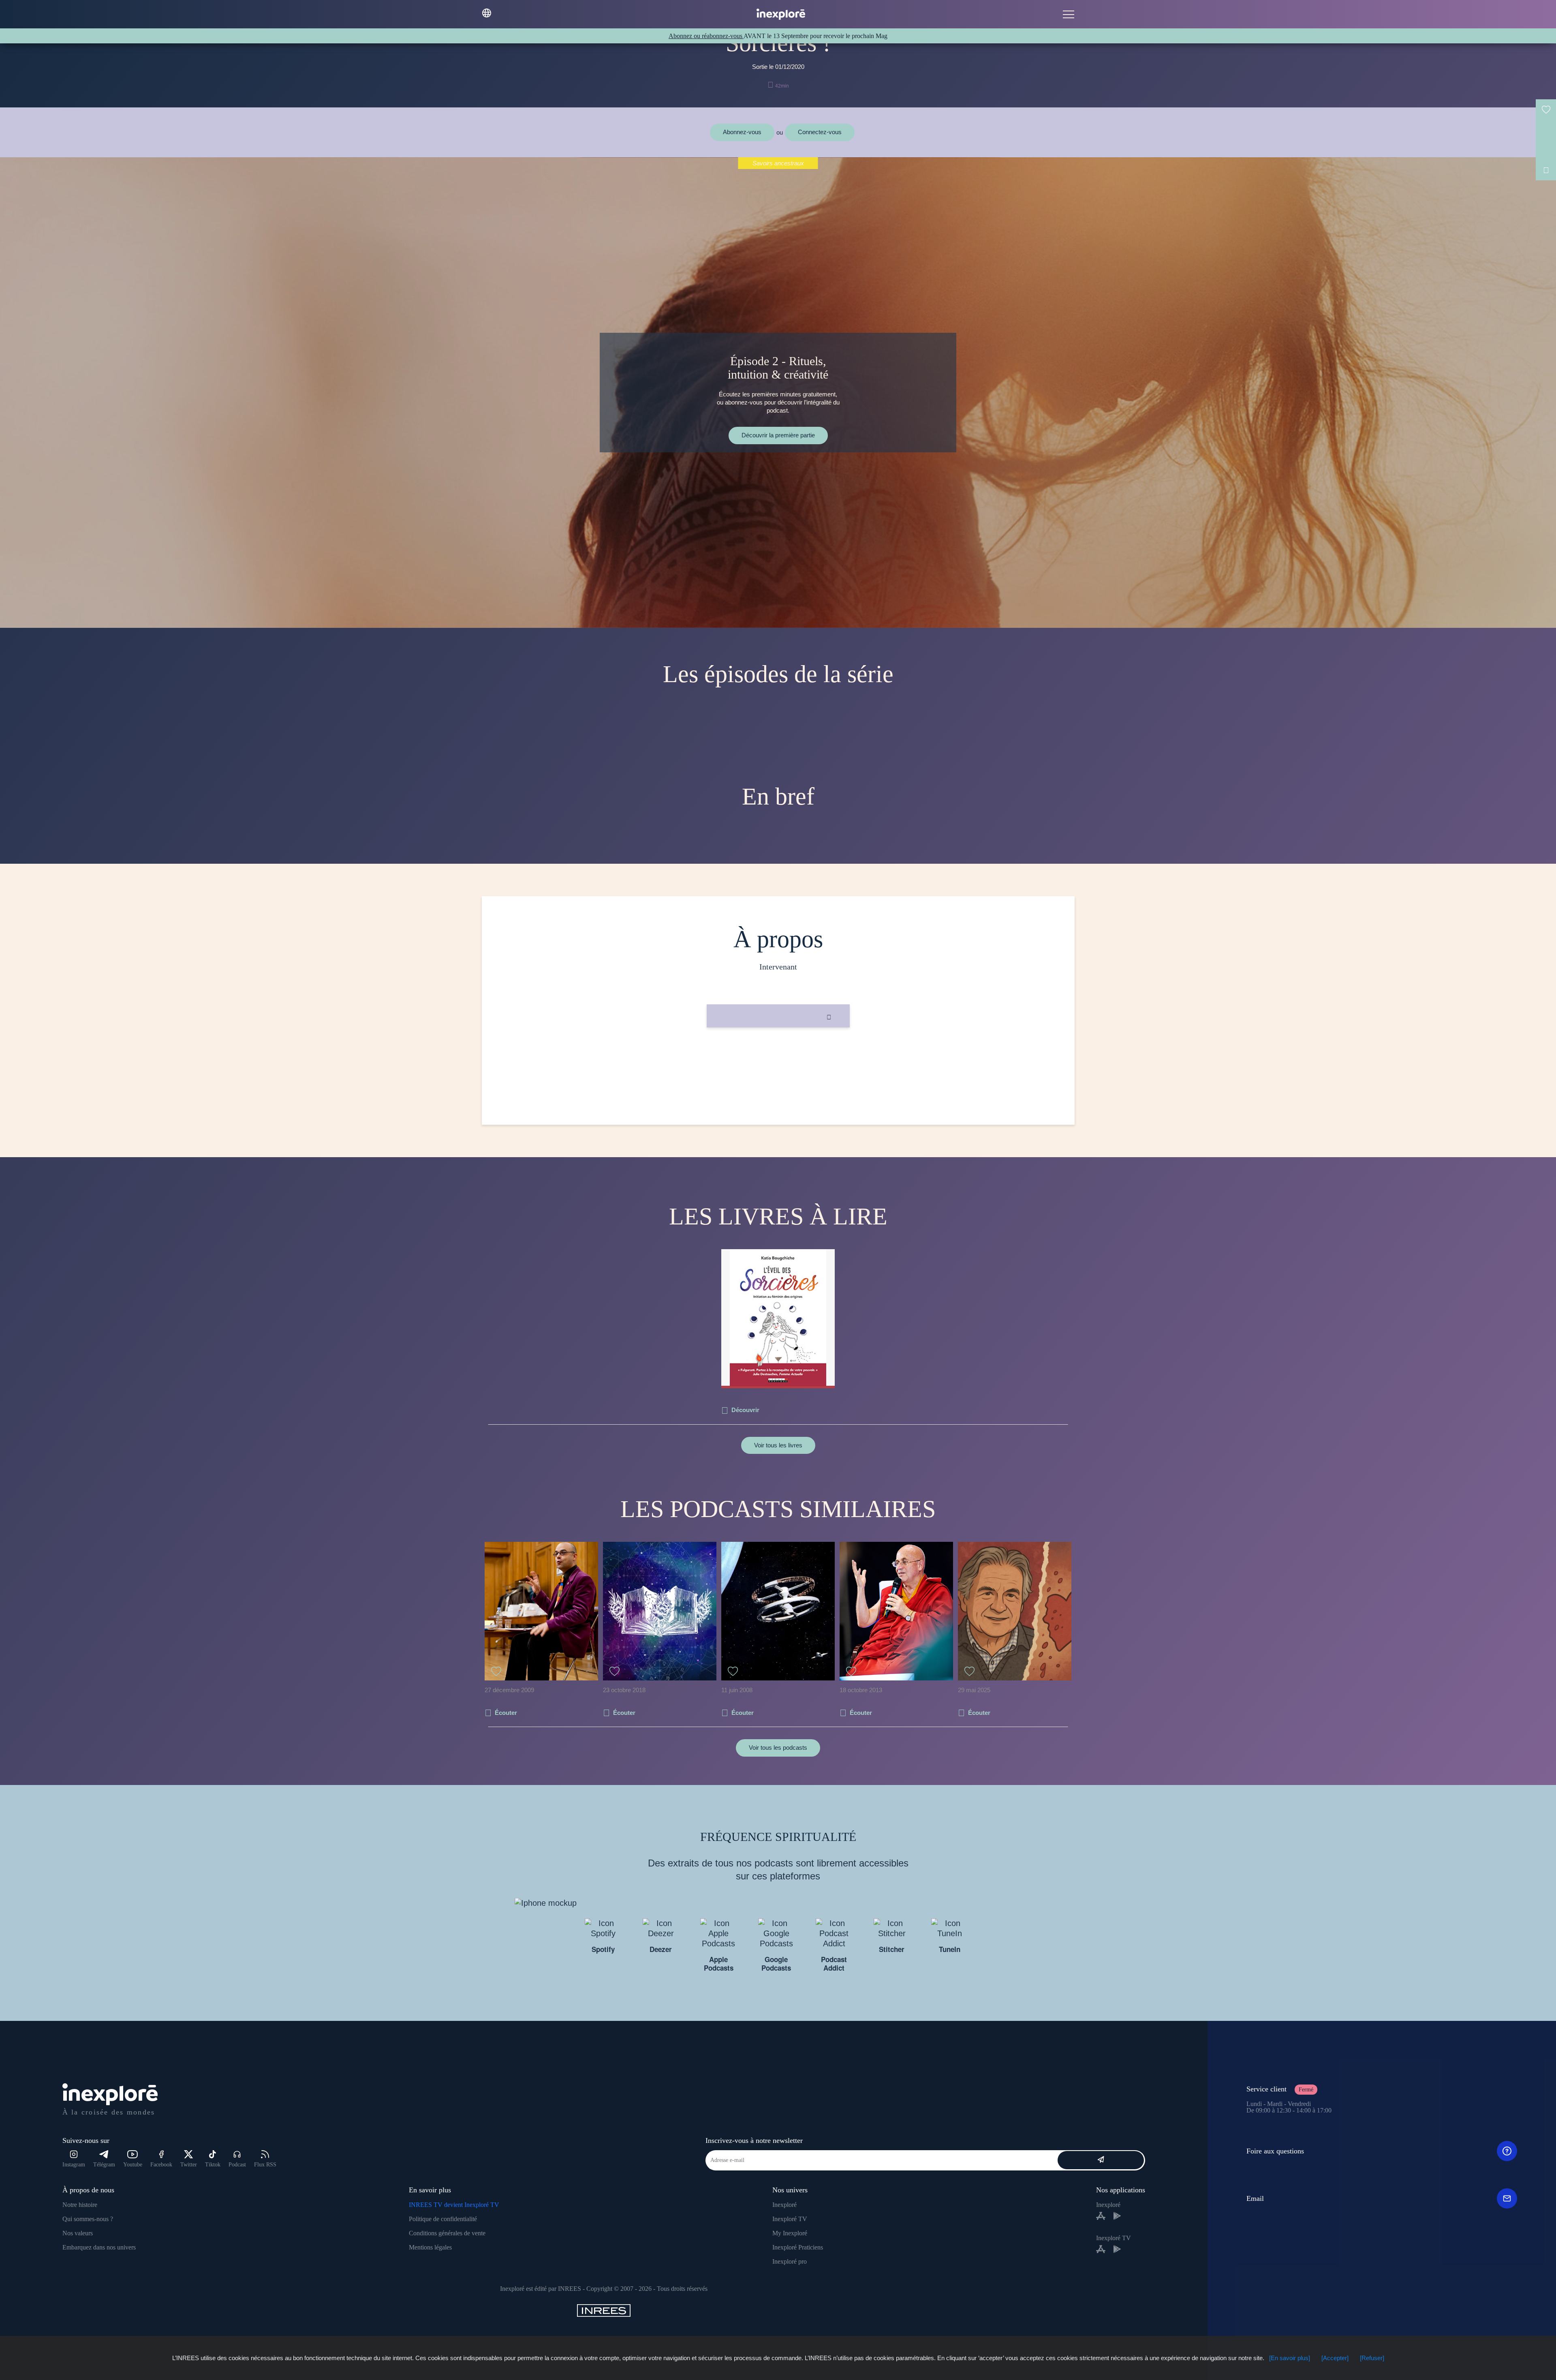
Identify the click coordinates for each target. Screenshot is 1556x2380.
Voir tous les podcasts (778, 1748)
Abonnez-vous (742, 132)
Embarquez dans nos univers (99, 2247)
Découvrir (745, 1410)
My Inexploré (790, 2233)
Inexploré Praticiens (798, 2247)
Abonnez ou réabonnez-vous (706, 36)
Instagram (74, 2165)
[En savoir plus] (1290, 2358)
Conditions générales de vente (447, 2233)
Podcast (237, 2165)
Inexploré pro (790, 2261)
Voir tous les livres (778, 1445)
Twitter (189, 2165)
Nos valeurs (78, 2233)
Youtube (133, 2165)
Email (1255, 2198)
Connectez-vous (820, 132)
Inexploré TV (790, 2219)
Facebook (161, 2165)
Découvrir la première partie (778, 435)
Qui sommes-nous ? (88, 2219)
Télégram (104, 2165)
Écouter (506, 1713)
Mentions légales (430, 2247)
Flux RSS (265, 2165)
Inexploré (784, 2205)
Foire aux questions (1275, 2151)
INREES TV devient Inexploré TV (454, 2205)
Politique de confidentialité (443, 2219)
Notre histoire (80, 2205)
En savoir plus (778, 1055)
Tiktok (213, 2165)
